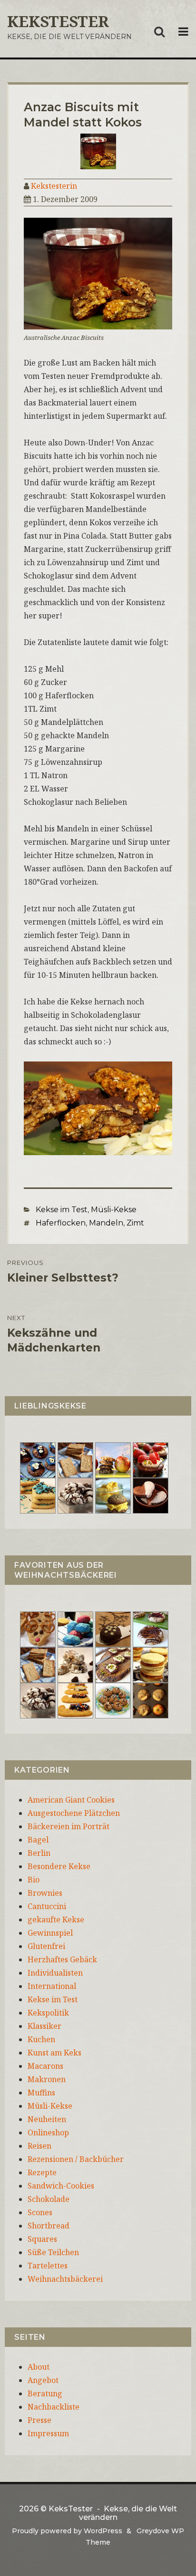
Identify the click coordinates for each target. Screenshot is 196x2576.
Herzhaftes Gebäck (62, 1959)
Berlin (39, 1853)
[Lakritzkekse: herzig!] (38, 1495)
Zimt (135, 1223)
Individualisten (55, 1973)
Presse (39, 2420)
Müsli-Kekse (114, 1210)
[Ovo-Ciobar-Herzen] (151, 1495)
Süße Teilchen (53, 2252)
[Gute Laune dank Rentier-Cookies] (38, 1628)
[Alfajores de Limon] (151, 1664)
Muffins (41, 2093)
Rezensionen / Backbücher (76, 2159)
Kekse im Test (62, 1210)
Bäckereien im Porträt (69, 1826)
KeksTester (58, 21)
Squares (42, 2239)
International (52, 1986)
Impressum (48, 2433)
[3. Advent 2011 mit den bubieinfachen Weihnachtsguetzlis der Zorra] (151, 1628)
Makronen (47, 2079)
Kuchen (41, 2039)
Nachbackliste (54, 2407)
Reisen (39, 2146)
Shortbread (49, 2226)
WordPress (103, 2531)
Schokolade (49, 2199)
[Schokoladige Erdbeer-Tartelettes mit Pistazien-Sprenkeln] (151, 1459)
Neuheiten (47, 2119)
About (39, 2367)
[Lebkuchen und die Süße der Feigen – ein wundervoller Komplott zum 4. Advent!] (113, 1628)
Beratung (45, 2393)
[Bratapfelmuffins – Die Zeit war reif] (151, 1699)
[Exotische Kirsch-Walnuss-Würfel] (75, 1664)
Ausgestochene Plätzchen (74, 1813)
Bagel (38, 1840)
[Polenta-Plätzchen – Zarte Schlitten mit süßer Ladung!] (75, 1699)
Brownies (45, 1893)
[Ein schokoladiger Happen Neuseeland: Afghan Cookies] (38, 1459)
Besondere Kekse (59, 1866)
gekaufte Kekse (56, 1920)
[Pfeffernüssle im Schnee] (113, 1699)
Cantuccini (47, 1906)
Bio (34, 1880)
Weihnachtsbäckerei (65, 2279)
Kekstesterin (54, 186)
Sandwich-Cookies (61, 2186)
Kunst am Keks (54, 2053)
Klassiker (44, 2026)
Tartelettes (48, 2266)
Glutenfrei (46, 1946)
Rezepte (42, 2172)
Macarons (45, 2066)
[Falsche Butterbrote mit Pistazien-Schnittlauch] (113, 1664)
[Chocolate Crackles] (75, 1495)
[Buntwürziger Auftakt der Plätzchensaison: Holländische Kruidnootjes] (75, 1628)
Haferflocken (61, 1223)
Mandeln (106, 1223)
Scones (40, 2212)
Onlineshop (48, 2132)
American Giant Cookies (71, 1800)
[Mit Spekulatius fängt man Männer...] (75, 1459)
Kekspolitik (48, 2013)
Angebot (43, 2380)
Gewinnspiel (50, 1933)
